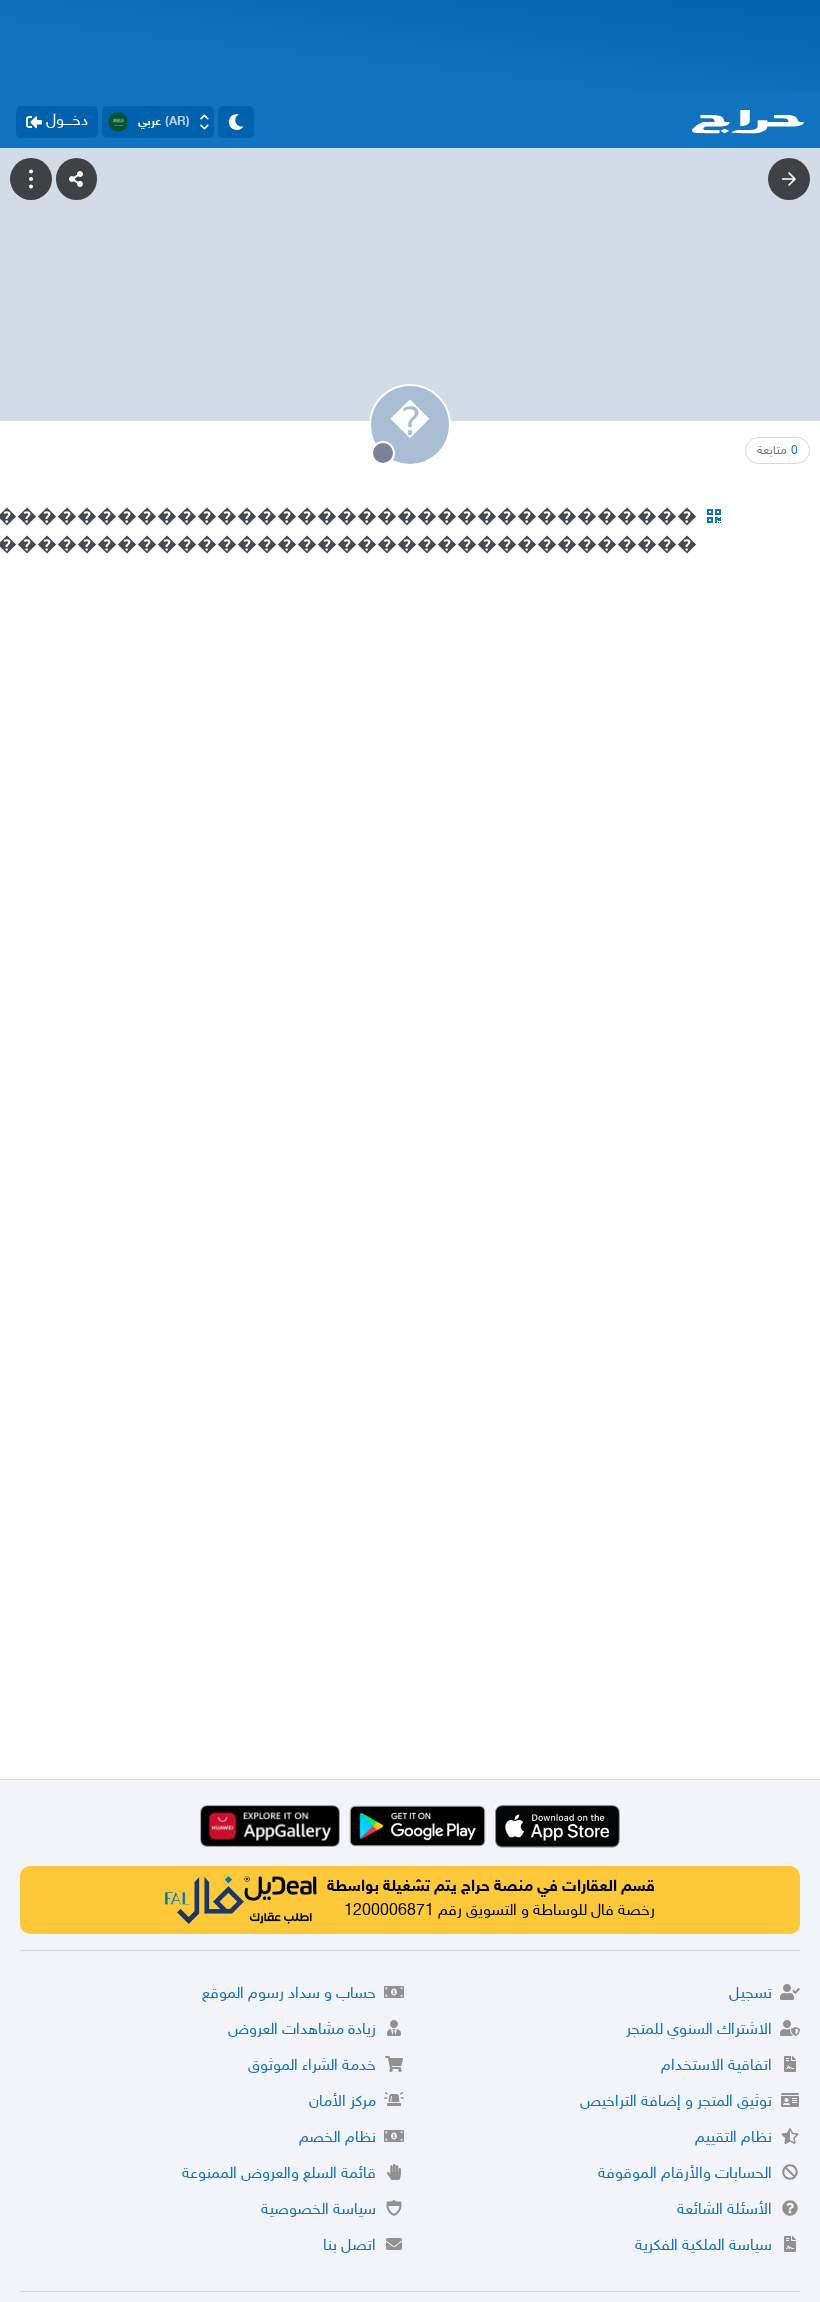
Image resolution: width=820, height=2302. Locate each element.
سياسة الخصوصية (318, 2210)
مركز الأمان (342, 2102)
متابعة (777, 451)
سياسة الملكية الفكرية (703, 2246)
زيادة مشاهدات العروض (302, 2030)
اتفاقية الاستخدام (716, 2066)
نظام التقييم (733, 2138)
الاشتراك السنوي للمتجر (699, 2030)
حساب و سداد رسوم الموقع (289, 1994)
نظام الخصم (337, 2138)
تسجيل (750, 1994)
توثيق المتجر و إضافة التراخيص (676, 2102)
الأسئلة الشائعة (724, 2210)
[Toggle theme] (236, 122)
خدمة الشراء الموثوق (312, 2066)
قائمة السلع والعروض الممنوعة (279, 2174)
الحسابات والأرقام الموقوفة (685, 2174)
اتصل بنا (349, 2246)
